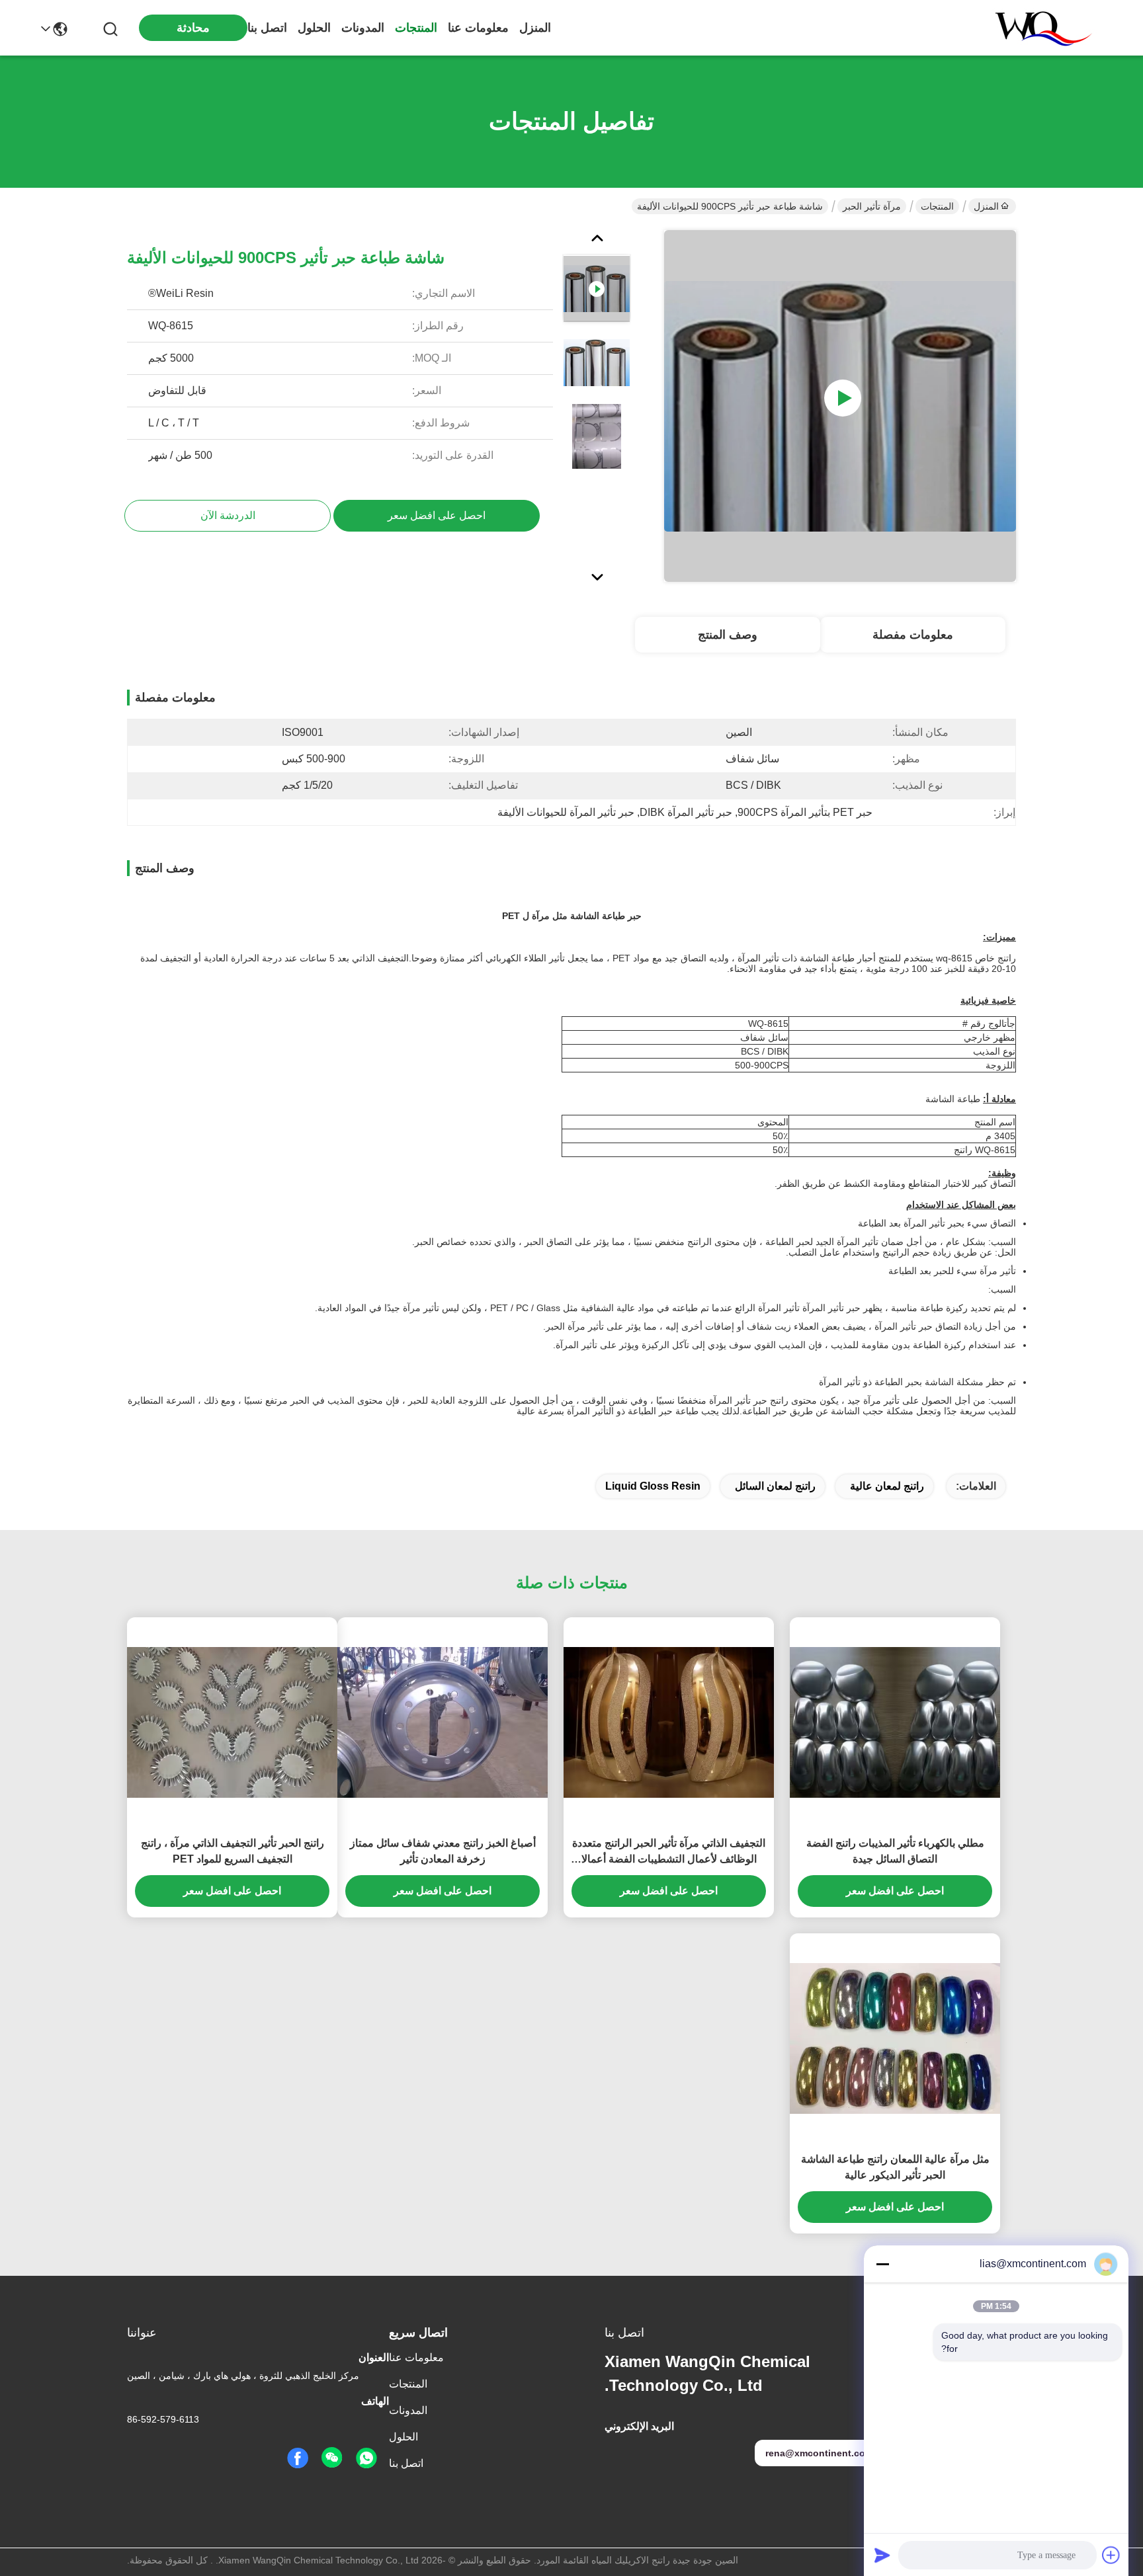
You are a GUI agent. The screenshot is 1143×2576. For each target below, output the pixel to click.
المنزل (535, 28)
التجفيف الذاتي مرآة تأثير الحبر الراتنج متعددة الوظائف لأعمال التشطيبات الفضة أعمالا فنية (669, 1852)
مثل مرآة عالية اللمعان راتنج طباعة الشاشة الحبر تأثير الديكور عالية (895, 2167)
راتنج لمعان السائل (775, 1486)
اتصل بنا (267, 28)
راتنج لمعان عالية (887, 1486)
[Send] (882, 2555)
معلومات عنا (478, 28)
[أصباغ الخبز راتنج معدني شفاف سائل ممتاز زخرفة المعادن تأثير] (443, 1722)
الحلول (314, 28)
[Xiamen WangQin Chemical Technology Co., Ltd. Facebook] (298, 2458)
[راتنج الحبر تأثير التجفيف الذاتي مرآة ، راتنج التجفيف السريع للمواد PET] (232, 1722)
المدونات (363, 28)
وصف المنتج (728, 635)
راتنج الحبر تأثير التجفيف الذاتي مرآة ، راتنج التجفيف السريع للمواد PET (233, 1851)
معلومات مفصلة (913, 635)
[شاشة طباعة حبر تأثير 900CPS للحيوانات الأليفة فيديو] (840, 406)
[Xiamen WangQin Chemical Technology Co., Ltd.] (1037, 28)
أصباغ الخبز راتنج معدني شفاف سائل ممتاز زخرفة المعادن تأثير (443, 1851)
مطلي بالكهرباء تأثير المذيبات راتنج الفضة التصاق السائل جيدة (895, 1851)
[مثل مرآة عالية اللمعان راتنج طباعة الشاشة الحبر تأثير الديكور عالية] (895, 2038)
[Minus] (882, 2264)
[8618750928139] (366, 2458)
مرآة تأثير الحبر (872, 206)
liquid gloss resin (653, 1486)
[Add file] (1111, 2555)
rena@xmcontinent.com (819, 2453)
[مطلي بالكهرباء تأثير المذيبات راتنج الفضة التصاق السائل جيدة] (895, 1722)
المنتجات (416, 28)
